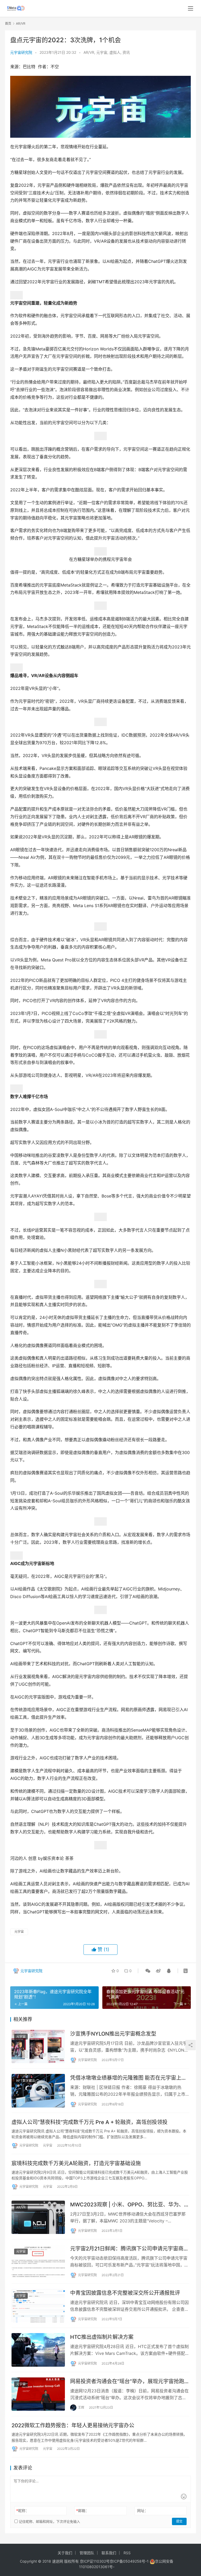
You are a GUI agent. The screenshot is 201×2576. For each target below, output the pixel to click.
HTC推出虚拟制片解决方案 (102, 2337)
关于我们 (65, 2553)
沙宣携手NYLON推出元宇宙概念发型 (113, 2034)
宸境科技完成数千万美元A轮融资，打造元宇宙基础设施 (76, 2163)
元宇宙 (102, 52)
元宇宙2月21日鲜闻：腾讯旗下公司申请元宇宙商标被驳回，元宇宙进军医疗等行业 (129, 2249)
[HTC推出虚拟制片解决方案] (38, 2350)
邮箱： (83, 2511)
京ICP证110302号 (95, 2561)
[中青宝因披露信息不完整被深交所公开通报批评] (38, 2306)
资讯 (126, 52)
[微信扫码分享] (148, 1971)
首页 (8, 23)
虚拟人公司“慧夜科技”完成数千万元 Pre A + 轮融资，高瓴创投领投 (90, 2122)
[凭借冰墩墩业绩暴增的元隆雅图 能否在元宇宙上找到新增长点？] (38, 2091)
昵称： (23, 2511)
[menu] (191, 8)
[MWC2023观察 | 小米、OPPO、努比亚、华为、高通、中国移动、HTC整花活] (38, 2217)
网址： (143, 2511)
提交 (179, 2521)
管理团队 (87, 2553)
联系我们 (109, 2553)
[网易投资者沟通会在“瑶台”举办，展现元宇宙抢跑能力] (38, 2394)
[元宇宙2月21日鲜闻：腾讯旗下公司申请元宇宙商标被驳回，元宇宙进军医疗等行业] (38, 2261)
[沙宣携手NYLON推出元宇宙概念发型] (38, 2047)
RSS (127, 2553)
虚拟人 (115, 52)
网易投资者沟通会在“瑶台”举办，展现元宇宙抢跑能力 (130, 2381)
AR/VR (89, 52)
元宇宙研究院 (21, 52)
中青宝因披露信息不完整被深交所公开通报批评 (125, 2293)
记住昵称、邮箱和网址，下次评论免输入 (49, 2521)
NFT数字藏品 (26, 2081)
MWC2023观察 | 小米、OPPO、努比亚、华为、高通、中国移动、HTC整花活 (130, 2205)
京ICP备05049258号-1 (130, 2561)
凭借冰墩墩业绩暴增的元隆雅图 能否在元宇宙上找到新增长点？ (128, 2078)
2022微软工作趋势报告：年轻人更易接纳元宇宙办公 (73, 2425)
